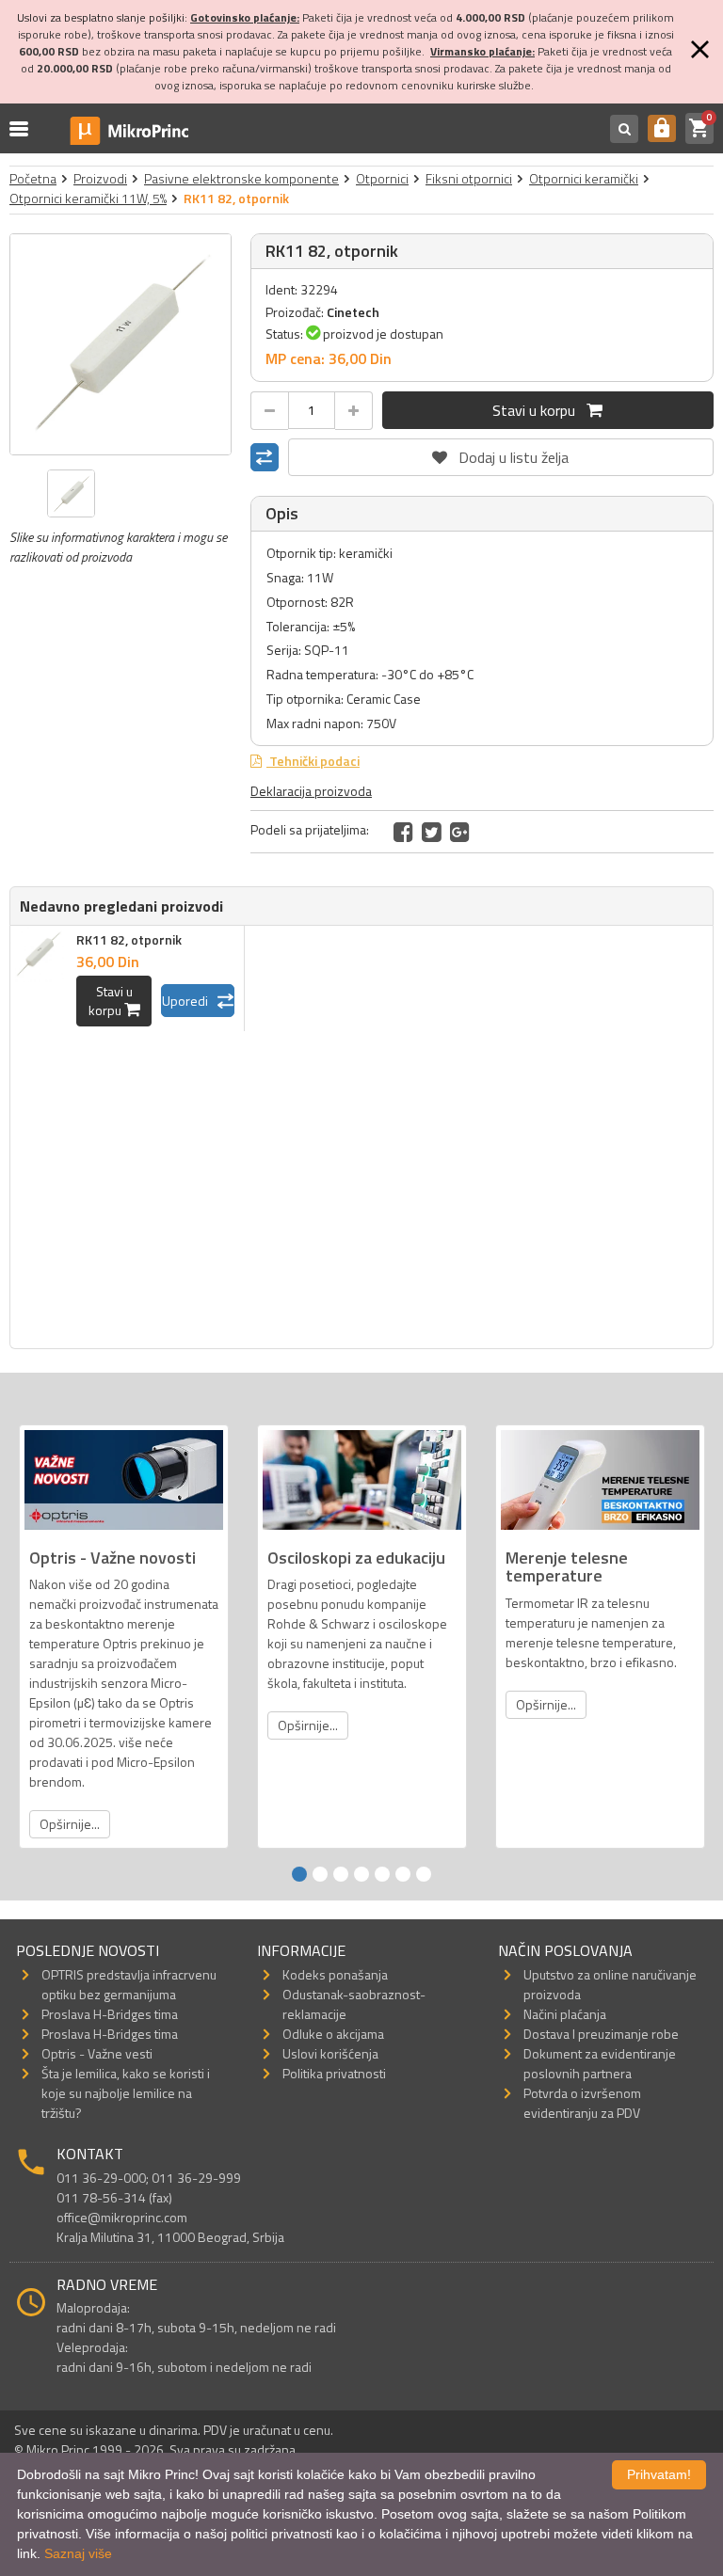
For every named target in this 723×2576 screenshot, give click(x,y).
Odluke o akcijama (333, 2034)
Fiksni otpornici (469, 178)
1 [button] (299, 1874)
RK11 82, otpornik (129, 939)
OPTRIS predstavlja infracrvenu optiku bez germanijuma (129, 1984)
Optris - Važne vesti (97, 2053)
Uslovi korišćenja (330, 2053)
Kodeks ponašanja (335, 1974)
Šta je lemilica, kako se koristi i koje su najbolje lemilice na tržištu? (126, 2093)
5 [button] (382, 1874)
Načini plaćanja (565, 2014)
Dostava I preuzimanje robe (601, 2034)
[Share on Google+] (460, 832)
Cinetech (353, 312)
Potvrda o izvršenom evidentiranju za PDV (582, 2103)
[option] (120, 344)
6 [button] (403, 1874)
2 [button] (320, 1874)
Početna (33, 178)
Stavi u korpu (539, 410)
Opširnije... (70, 1824)
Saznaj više (78, 2553)
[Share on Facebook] (403, 832)
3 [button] (341, 1874)
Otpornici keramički (584, 178)
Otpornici (382, 178)
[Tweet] (432, 832)
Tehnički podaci (313, 761)
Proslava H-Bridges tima (110, 2014)
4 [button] (361, 1874)
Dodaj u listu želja (501, 453)
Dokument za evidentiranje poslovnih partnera (600, 2063)
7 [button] (424, 1874)
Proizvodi (100, 178)
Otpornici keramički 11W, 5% (88, 198)
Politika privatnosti (334, 2073)
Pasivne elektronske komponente (241, 178)
